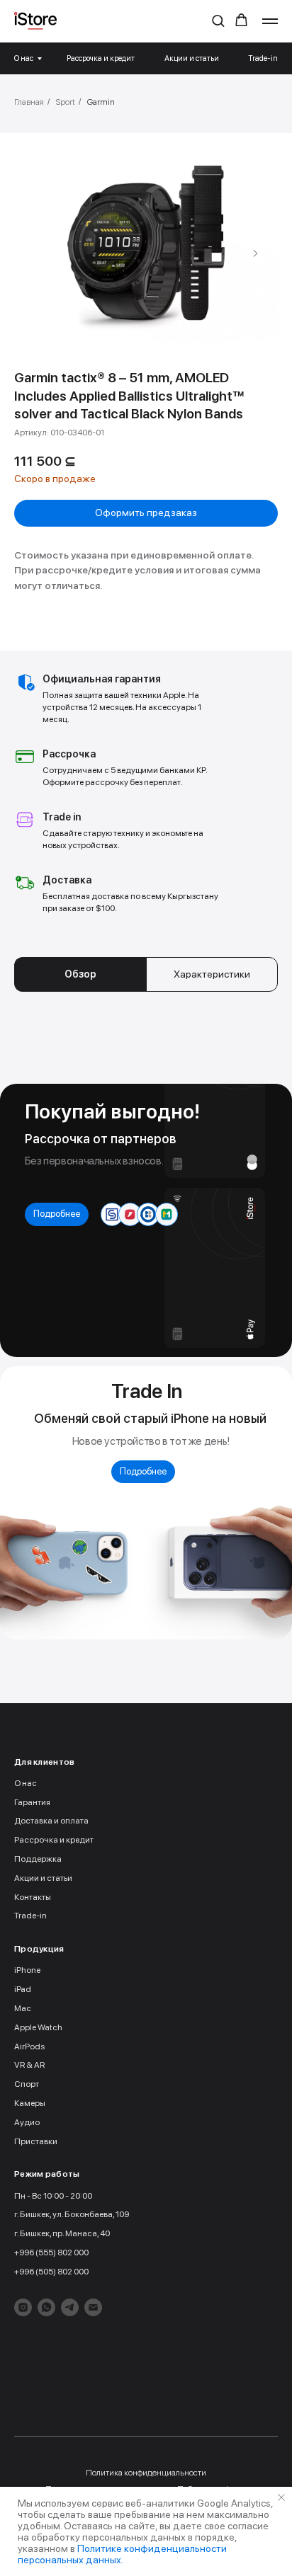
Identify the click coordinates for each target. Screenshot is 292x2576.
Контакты (33, 1897)
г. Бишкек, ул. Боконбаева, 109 (72, 2214)
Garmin (101, 102)
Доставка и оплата (51, 1821)
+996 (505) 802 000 (51, 2272)
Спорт (27, 2084)
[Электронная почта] (93, 2307)
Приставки (36, 2141)
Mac (23, 2008)
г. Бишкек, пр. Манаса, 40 (62, 2233)
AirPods (29, 2047)
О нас (24, 58)
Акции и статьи (192, 58)
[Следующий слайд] (255, 253)
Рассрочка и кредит (101, 58)
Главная (29, 102)
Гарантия (32, 1802)
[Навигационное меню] (270, 21)
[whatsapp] (46, 2307)
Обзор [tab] (80, 974)
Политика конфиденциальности (146, 2473)
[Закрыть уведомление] (281, 2497)
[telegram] (70, 2307)
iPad (23, 1989)
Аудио (27, 2122)
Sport (66, 102)
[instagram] (23, 2307)
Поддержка (38, 1859)
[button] (218, 20)
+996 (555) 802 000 (51, 2252)
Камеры (30, 2103)
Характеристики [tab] (212, 974)
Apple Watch (38, 2027)
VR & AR (29, 2065)
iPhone (27, 1970)
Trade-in (263, 58)
